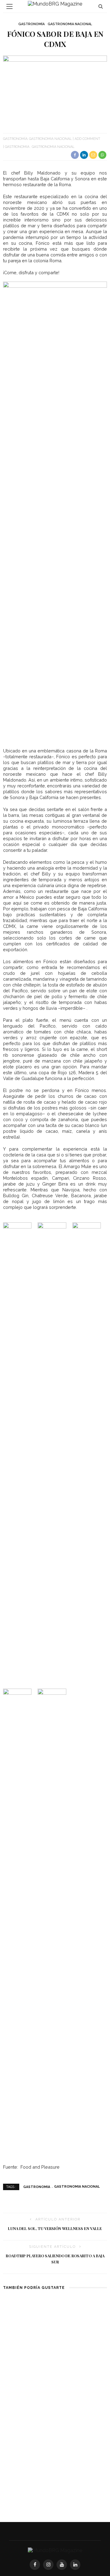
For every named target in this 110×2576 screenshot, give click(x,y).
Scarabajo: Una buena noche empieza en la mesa (26, 2360)
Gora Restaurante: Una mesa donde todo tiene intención (82, 2360)
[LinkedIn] (75, 2565)
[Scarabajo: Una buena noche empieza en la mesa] (28, 2324)
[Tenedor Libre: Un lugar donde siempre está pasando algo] (28, 2410)
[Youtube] (62, 2565)
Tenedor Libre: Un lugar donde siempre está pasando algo (26, 2447)
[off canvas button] (9, 6)
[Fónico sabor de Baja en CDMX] (55, 90)
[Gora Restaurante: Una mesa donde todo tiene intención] (82, 2324)
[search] (101, 6)
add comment (87, 139)
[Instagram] (48, 2565)
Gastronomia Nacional (70, 24)
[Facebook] (35, 2565)
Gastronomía (31, 24)
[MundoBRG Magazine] (55, 2550)
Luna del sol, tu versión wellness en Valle (55, 2228)
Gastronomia (17, 147)
